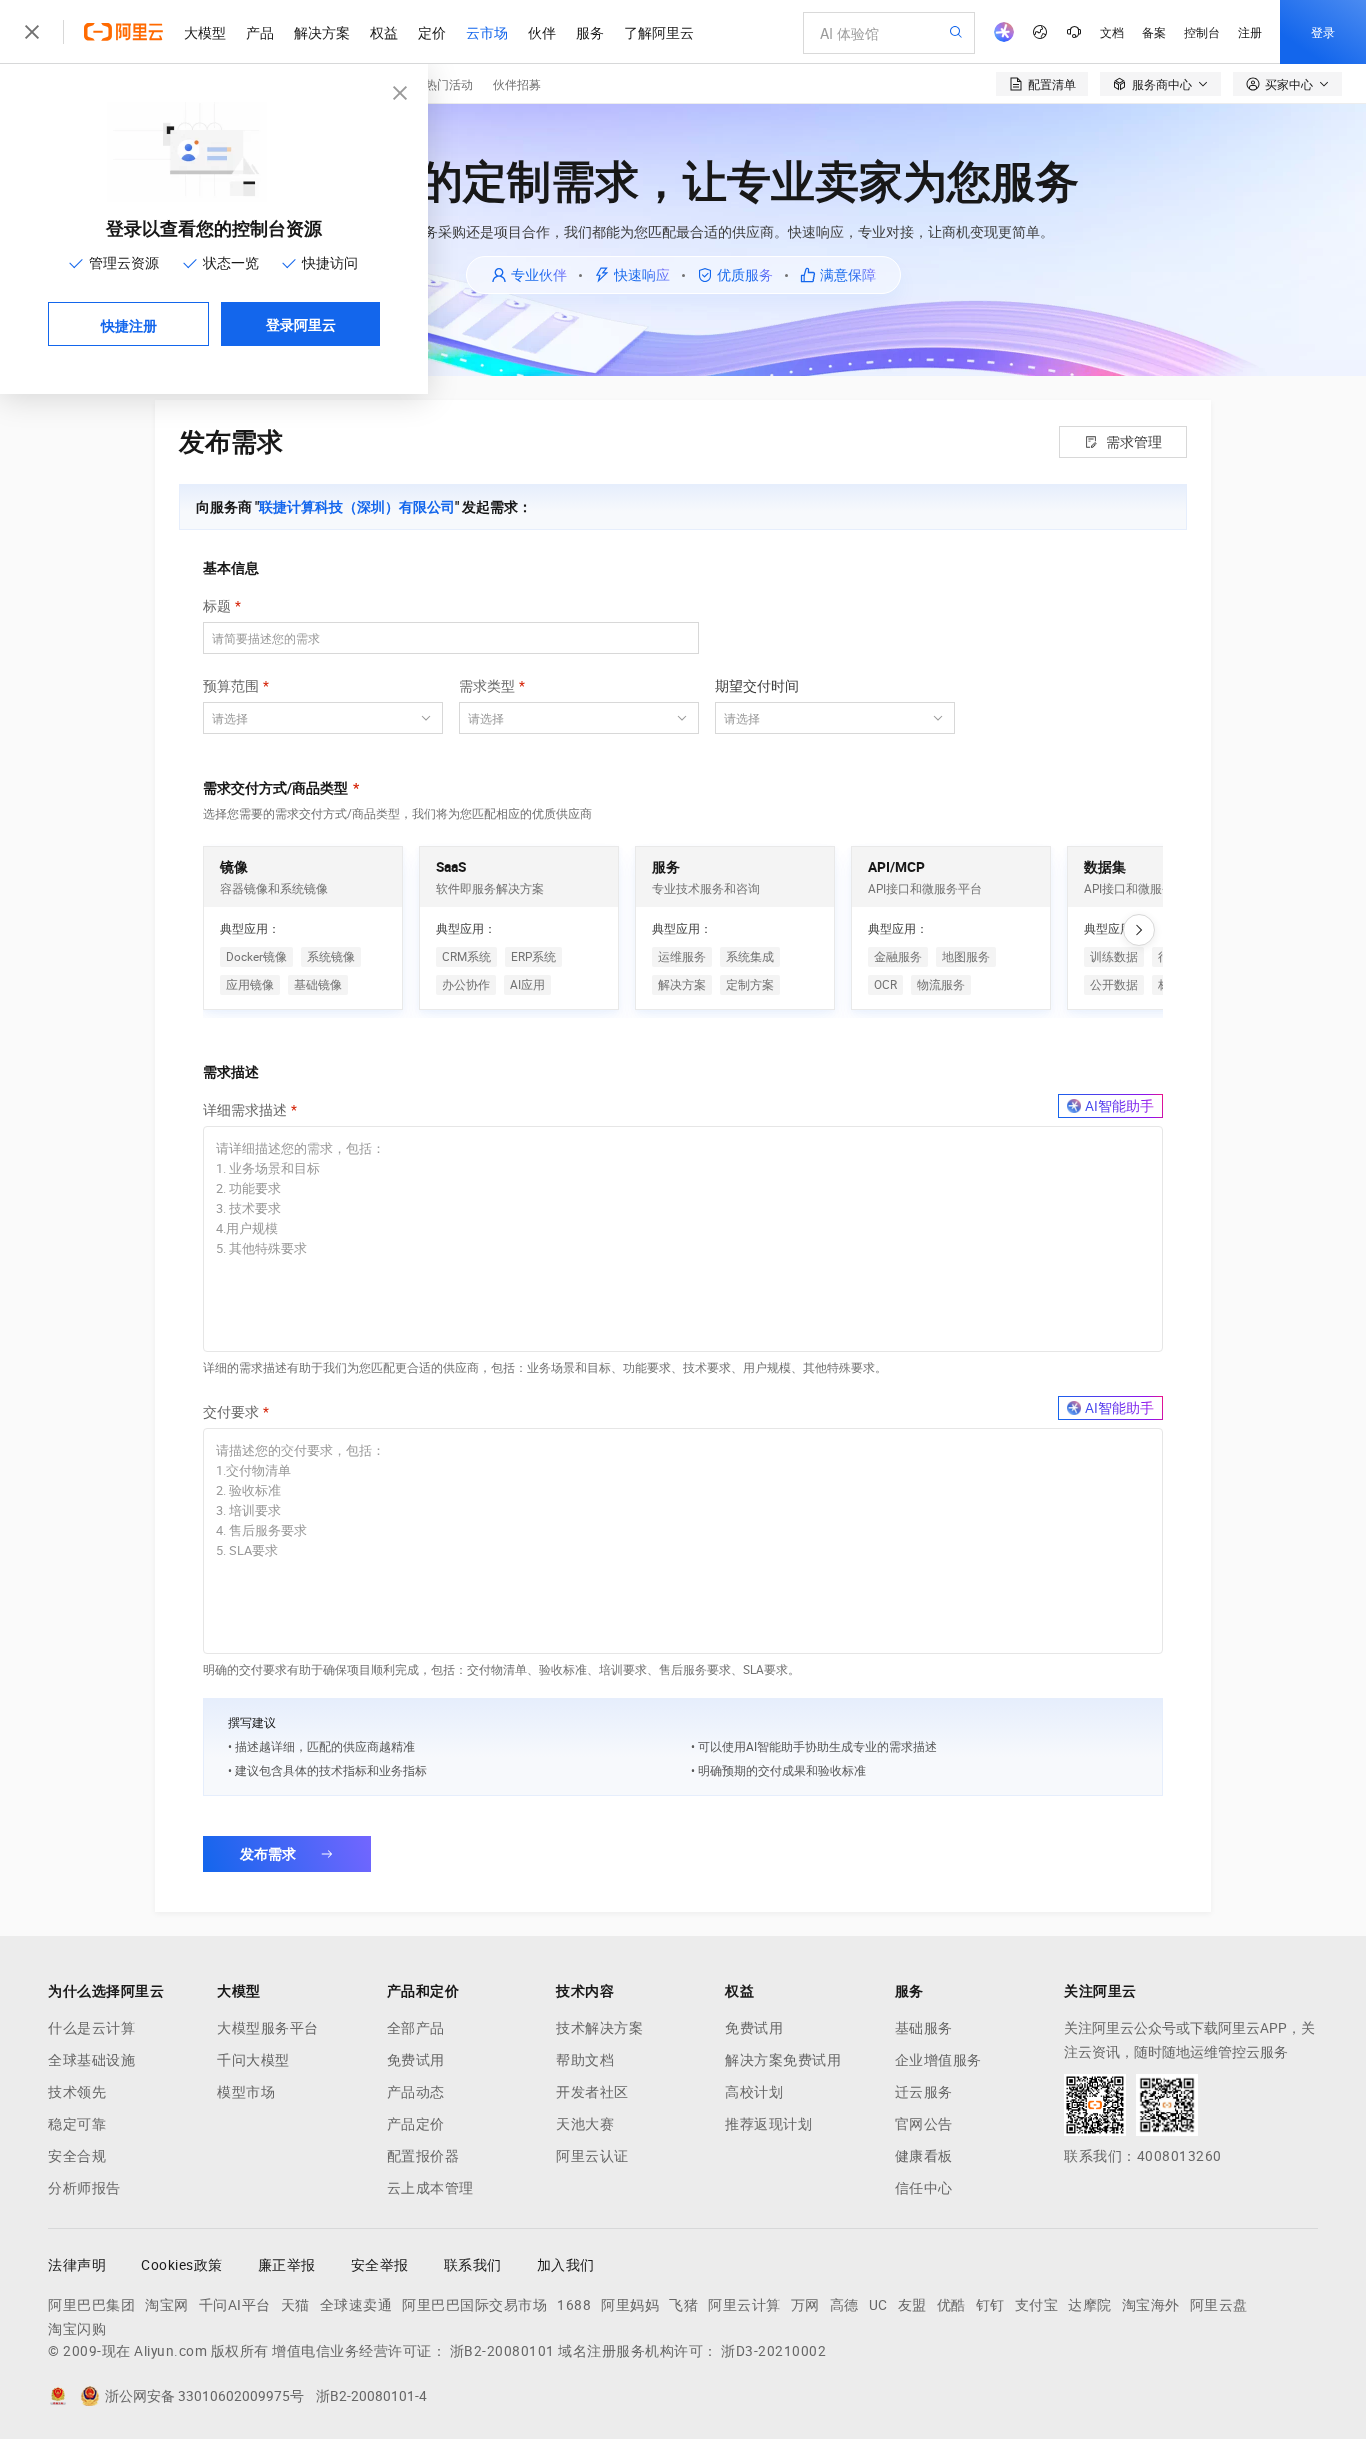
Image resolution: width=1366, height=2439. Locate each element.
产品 (260, 32)
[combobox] (311, 718)
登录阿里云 (301, 324)
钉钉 (990, 2305)
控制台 (1202, 31)
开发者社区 (592, 2092)
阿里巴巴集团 (91, 2305)
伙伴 (542, 32)
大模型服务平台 (268, 2028)
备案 (1154, 31)
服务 (590, 32)
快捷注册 (129, 325)
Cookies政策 (182, 2265)
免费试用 (416, 2060)
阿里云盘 (1219, 2305)
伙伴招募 (517, 83)
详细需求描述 (245, 1110)
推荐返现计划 (768, 2124)
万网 (805, 2305)
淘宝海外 (1151, 2305)
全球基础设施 (91, 2060)
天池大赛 (585, 2124)
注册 (1250, 31)
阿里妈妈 (630, 2305)
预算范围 (231, 686)
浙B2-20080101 (502, 2351)
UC (878, 2305)
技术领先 (77, 2092)
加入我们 (566, 2265)
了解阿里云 (659, 32)
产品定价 (416, 2124)
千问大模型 (253, 2060)
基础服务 (924, 2028)
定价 (432, 32)
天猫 (295, 2305)
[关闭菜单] (32, 32)
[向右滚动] (1139, 930)
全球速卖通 (356, 2305)
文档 (1112, 31)
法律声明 (77, 2265)
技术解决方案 (599, 2028)
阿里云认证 (592, 2156)
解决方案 (322, 32)
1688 (574, 2305)
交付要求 (231, 1412)
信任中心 (924, 2188)
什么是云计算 (91, 2028)
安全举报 (380, 2265)
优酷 (951, 2305)
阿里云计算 (744, 2305)
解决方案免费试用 (783, 2060)
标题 (217, 606)
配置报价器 (423, 2156)
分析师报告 (84, 2188)
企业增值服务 (938, 2060)
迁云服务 (924, 2092)
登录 (1323, 31)
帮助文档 (585, 2060)
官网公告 (924, 2124)
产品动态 (416, 2092)
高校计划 (754, 2092)
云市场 (487, 32)
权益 (384, 32)
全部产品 (416, 2028)
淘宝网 (167, 2305)
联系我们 (473, 2265)
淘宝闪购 (77, 2329)
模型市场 (246, 2092)
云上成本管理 (430, 2188)
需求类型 (487, 686)
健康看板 (924, 2156)
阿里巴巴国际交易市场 (474, 2305)
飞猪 (683, 2305)
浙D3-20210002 (773, 2351)
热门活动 (449, 83)
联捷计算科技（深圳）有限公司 (357, 507)
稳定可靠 (77, 2124)
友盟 (912, 2305)
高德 (844, 2305)
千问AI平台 (235, 2305)
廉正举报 (287, 2265)
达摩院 (1090, 2305)
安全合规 (77, 2156)
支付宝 (1037, 2305)
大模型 (205, 32)
